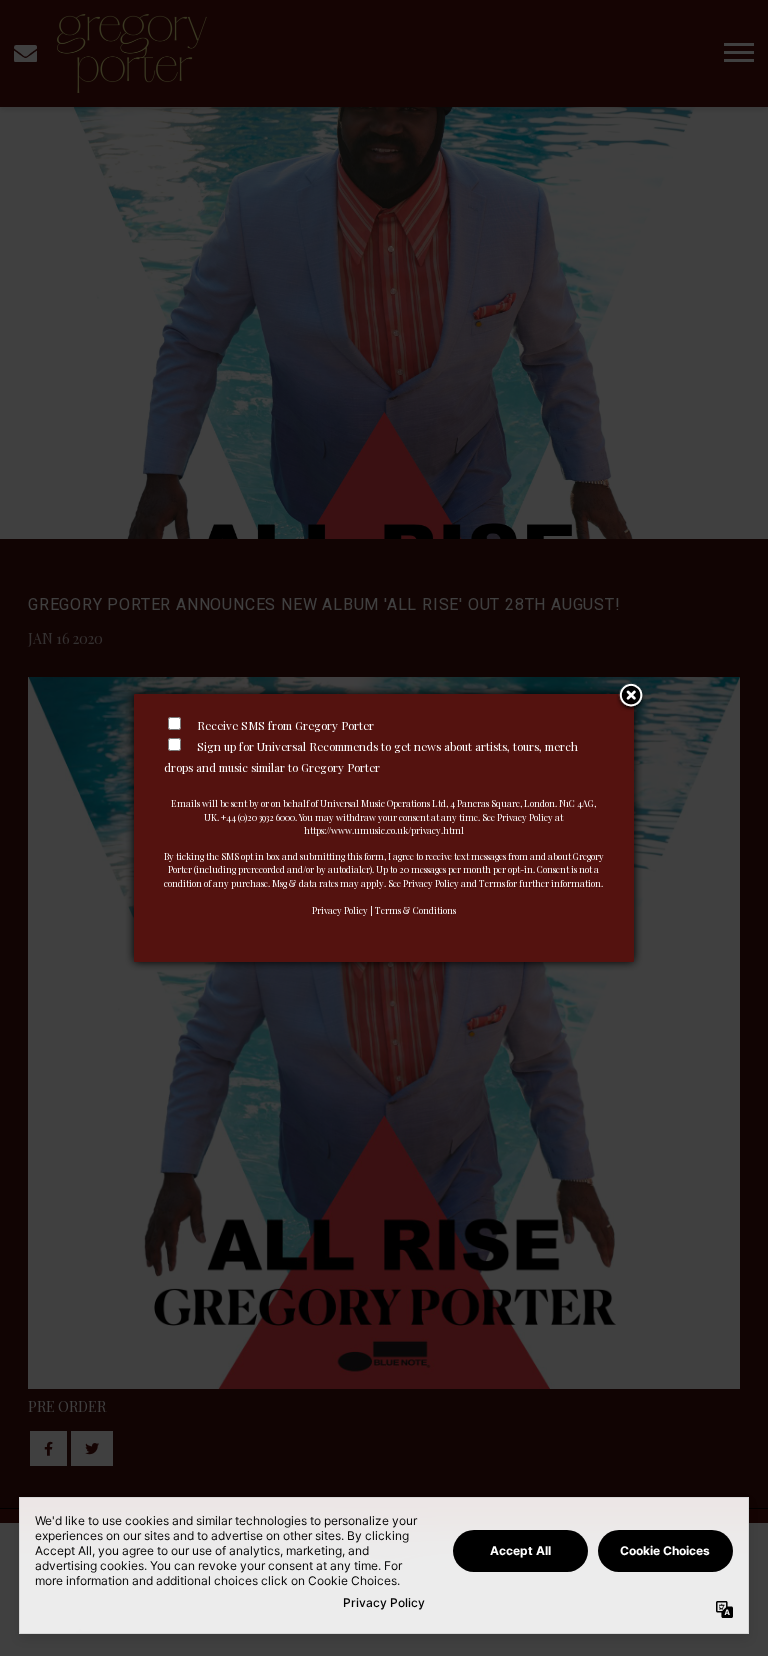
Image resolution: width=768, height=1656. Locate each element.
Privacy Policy (340, 910)
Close (631, 697)
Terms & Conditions (415, 910)
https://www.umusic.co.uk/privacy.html (384, 830)
